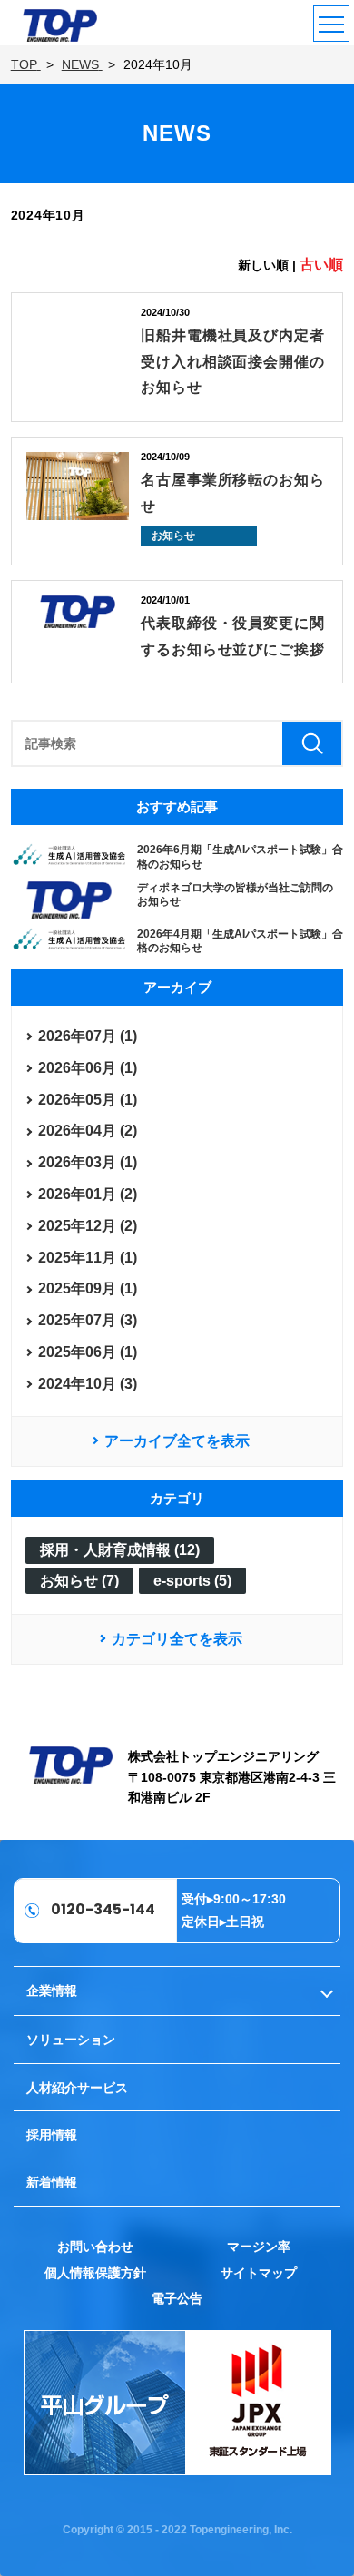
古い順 (321, 265)
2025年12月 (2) (88, 1226)
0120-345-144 (103, 1909)
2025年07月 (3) (88, 1320)
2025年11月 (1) (88, 1258)
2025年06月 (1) (88, 1352)
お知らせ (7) (79, 1581)
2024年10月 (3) (88, 1384)
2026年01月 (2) (88, 1194)
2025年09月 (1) (88, 1288)
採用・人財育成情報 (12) (120, 1550)
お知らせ (173, 536)
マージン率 (259, 2247)
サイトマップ (259, 2273)
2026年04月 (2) (88, 1131)
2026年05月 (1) (88, 1100)
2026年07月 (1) (88, 1036)
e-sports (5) (192, 1581)
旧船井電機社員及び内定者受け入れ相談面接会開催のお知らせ (233, 362)
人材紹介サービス (77, 2088)
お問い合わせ (95, 2247)
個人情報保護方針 (95, 2273)
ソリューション (71, 2040)
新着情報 (52, 2182)
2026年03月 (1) (88, 1162)
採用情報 (52, 2135)
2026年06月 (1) (88, 1068)
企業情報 (52, 1991)
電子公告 (177, 2298)
